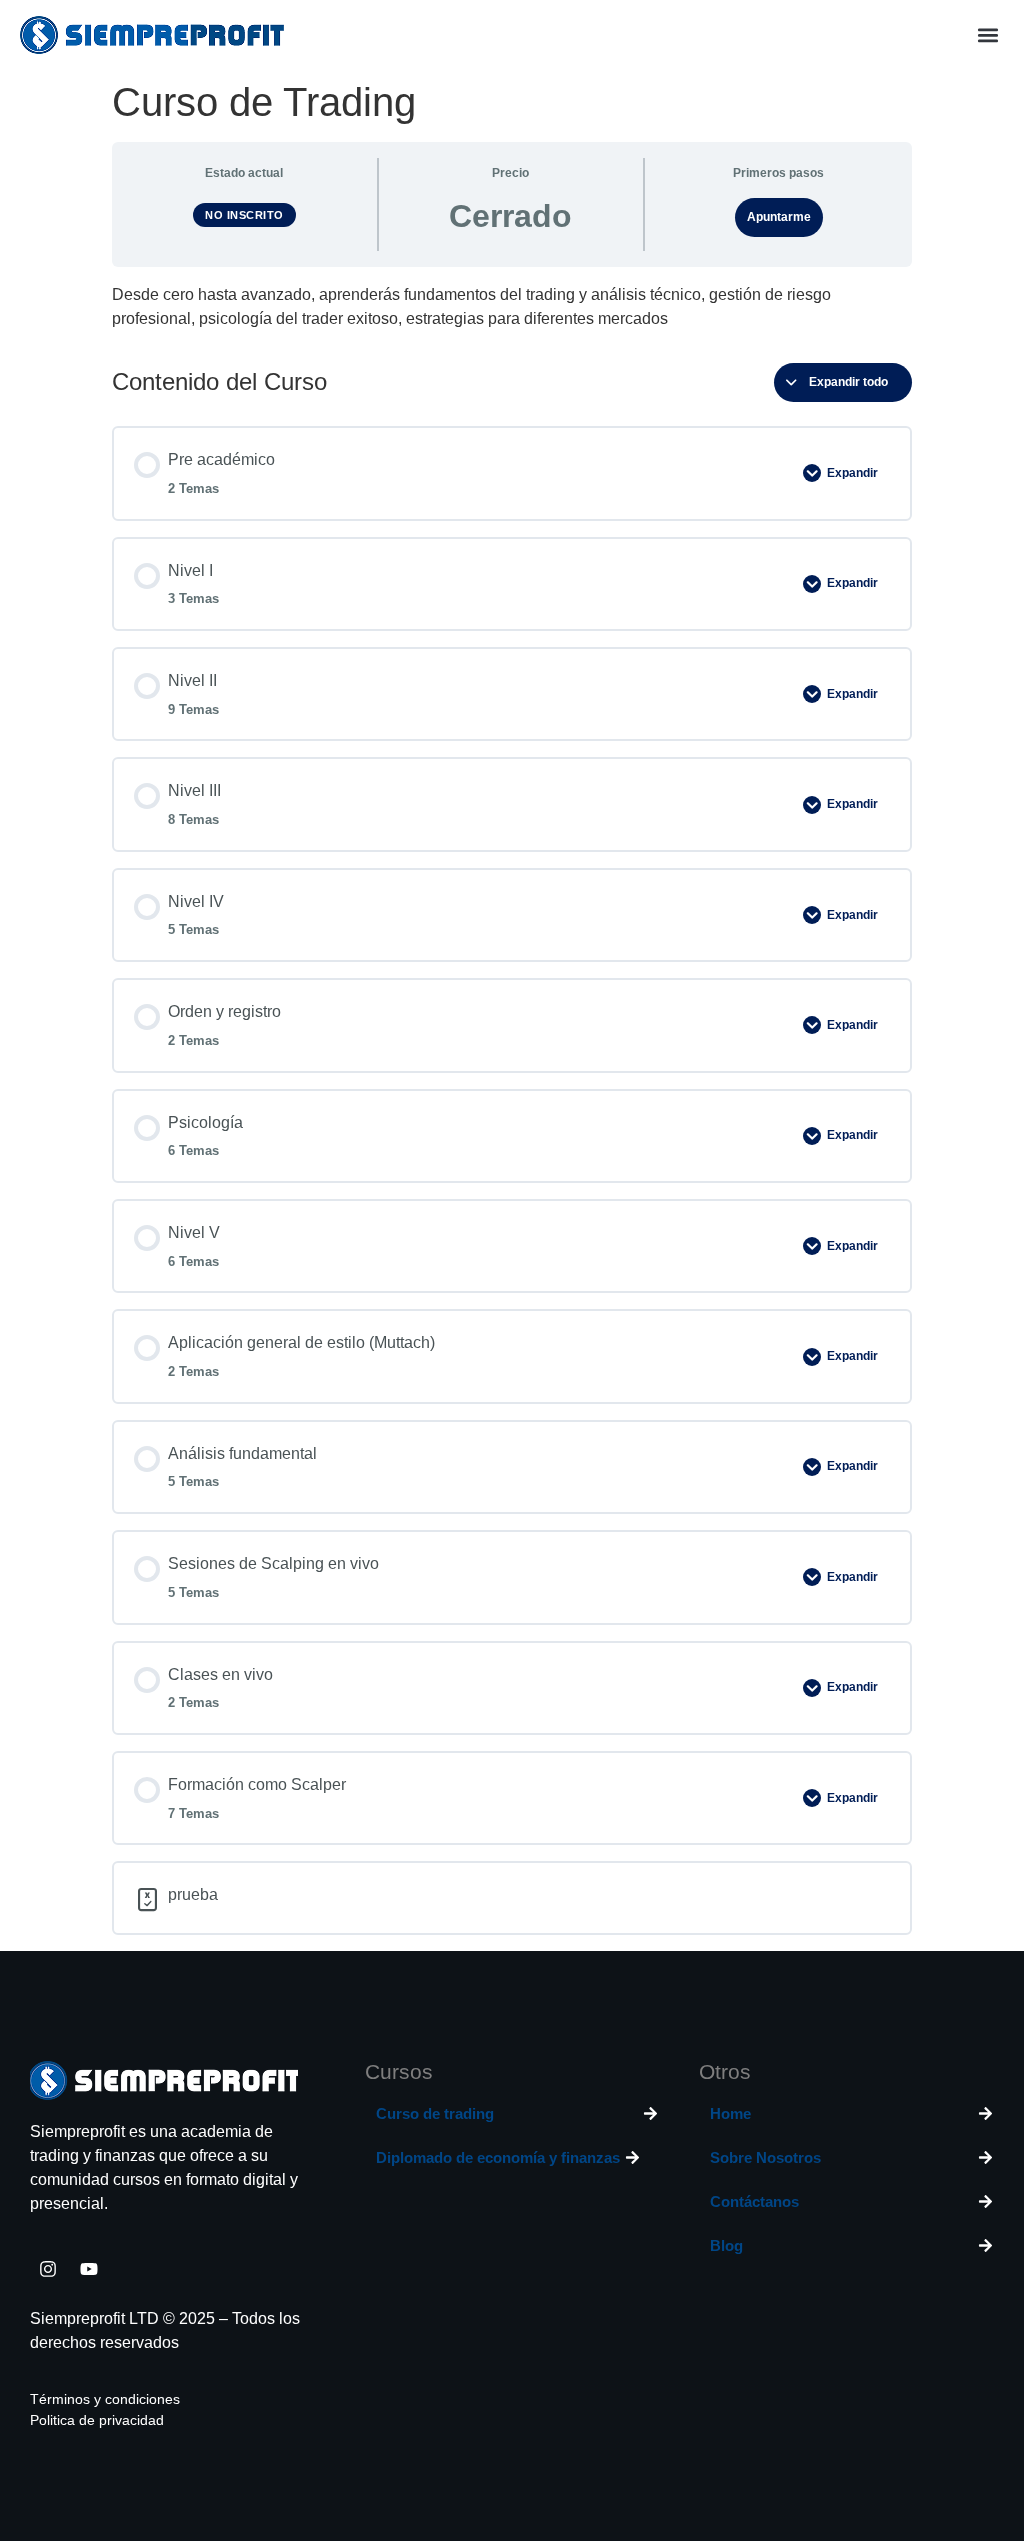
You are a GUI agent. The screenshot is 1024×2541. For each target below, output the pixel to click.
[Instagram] (48, 2269)
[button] (987, 35)
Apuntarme (779, 217)
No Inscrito (244, 215)
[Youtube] (89, 2269)
